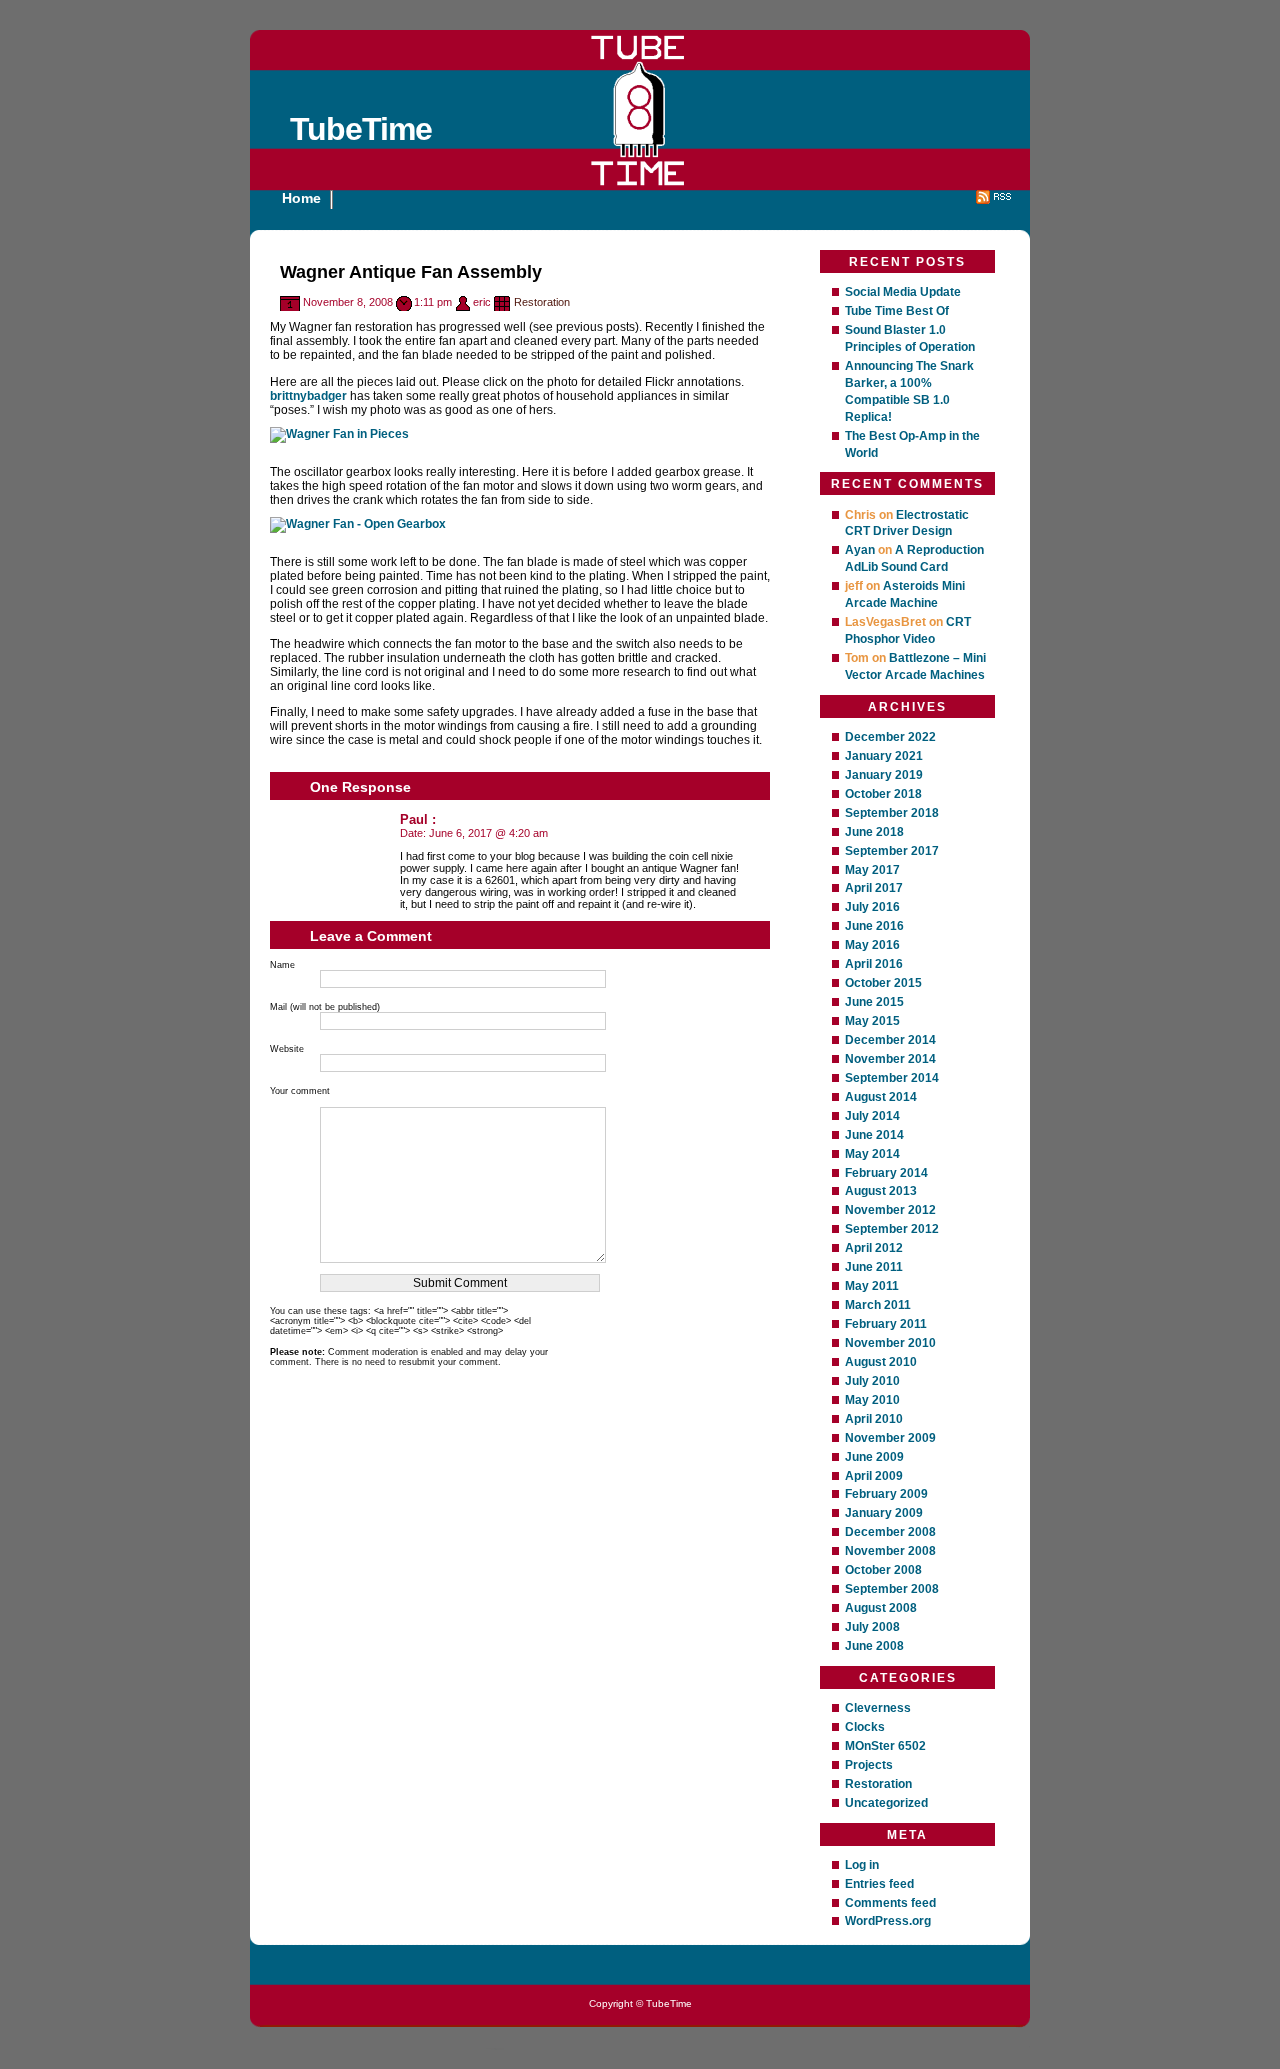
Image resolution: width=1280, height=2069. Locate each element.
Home (301, 198)
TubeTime (361, 129)
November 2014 (890, 1059)
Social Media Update (903, 292)
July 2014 (872, 1116)
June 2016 (874, 926)
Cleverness (878, 1708)
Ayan (860, 550)
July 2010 (872, 1381)
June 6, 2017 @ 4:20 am (488, 833)
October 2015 (883, 983)
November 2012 (890, 1210)
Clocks (865, 1727)
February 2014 (886, 1173)
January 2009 (884, 1513)
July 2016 (872, 907)
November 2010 (890, 1343)
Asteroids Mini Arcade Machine (905, 594)
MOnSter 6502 (885, 1746)
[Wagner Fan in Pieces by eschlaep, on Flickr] (339, 434)
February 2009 (886, 1494)
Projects (869, 1765)
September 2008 (892, 1589)
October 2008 (883, 1570)
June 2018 (874, 832)
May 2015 (872, 1021)
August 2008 (881, 1608)
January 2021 (884, 756)
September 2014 (892, 1078)
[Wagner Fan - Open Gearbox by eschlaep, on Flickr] (358, 524)
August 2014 (881, 1097)
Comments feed (890, 1903)
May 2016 (872, 945)
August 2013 (881, 1191)
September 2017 (892, 851)
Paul (414, 819)
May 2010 (872, 1400)
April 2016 (874, 964)
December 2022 (890, 737)
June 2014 (874, 1135)
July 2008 (872, 1627)
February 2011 (886, 1324)
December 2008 (890, 1532)
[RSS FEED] (994, 200)
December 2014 (890, 1040)
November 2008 (890, 1551)
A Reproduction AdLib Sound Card (914, 558)
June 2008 (874, 1646)
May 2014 (872, 1154)
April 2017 (874, 888)
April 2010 (874, 1419)
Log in (862, 1865)
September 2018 (892, 813)
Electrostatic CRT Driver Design (907, 523)
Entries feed (879, 1884)
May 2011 (872, 1286)
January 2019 (884, 775)
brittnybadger (308, 396)
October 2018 (883, 794)
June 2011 (874, 1267)
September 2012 (892, 1229)
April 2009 (874, 1476)
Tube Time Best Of (897, 311)
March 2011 (878, 1305)
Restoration (542, 302)
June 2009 (874, 1457)
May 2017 (872, 870)
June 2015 (874, 1002)
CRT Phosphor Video (908, 630)
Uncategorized (886, 1803)
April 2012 (874, 1248)
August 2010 (881, 1362)
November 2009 (890, 1438)
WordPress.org (888, 1921)
